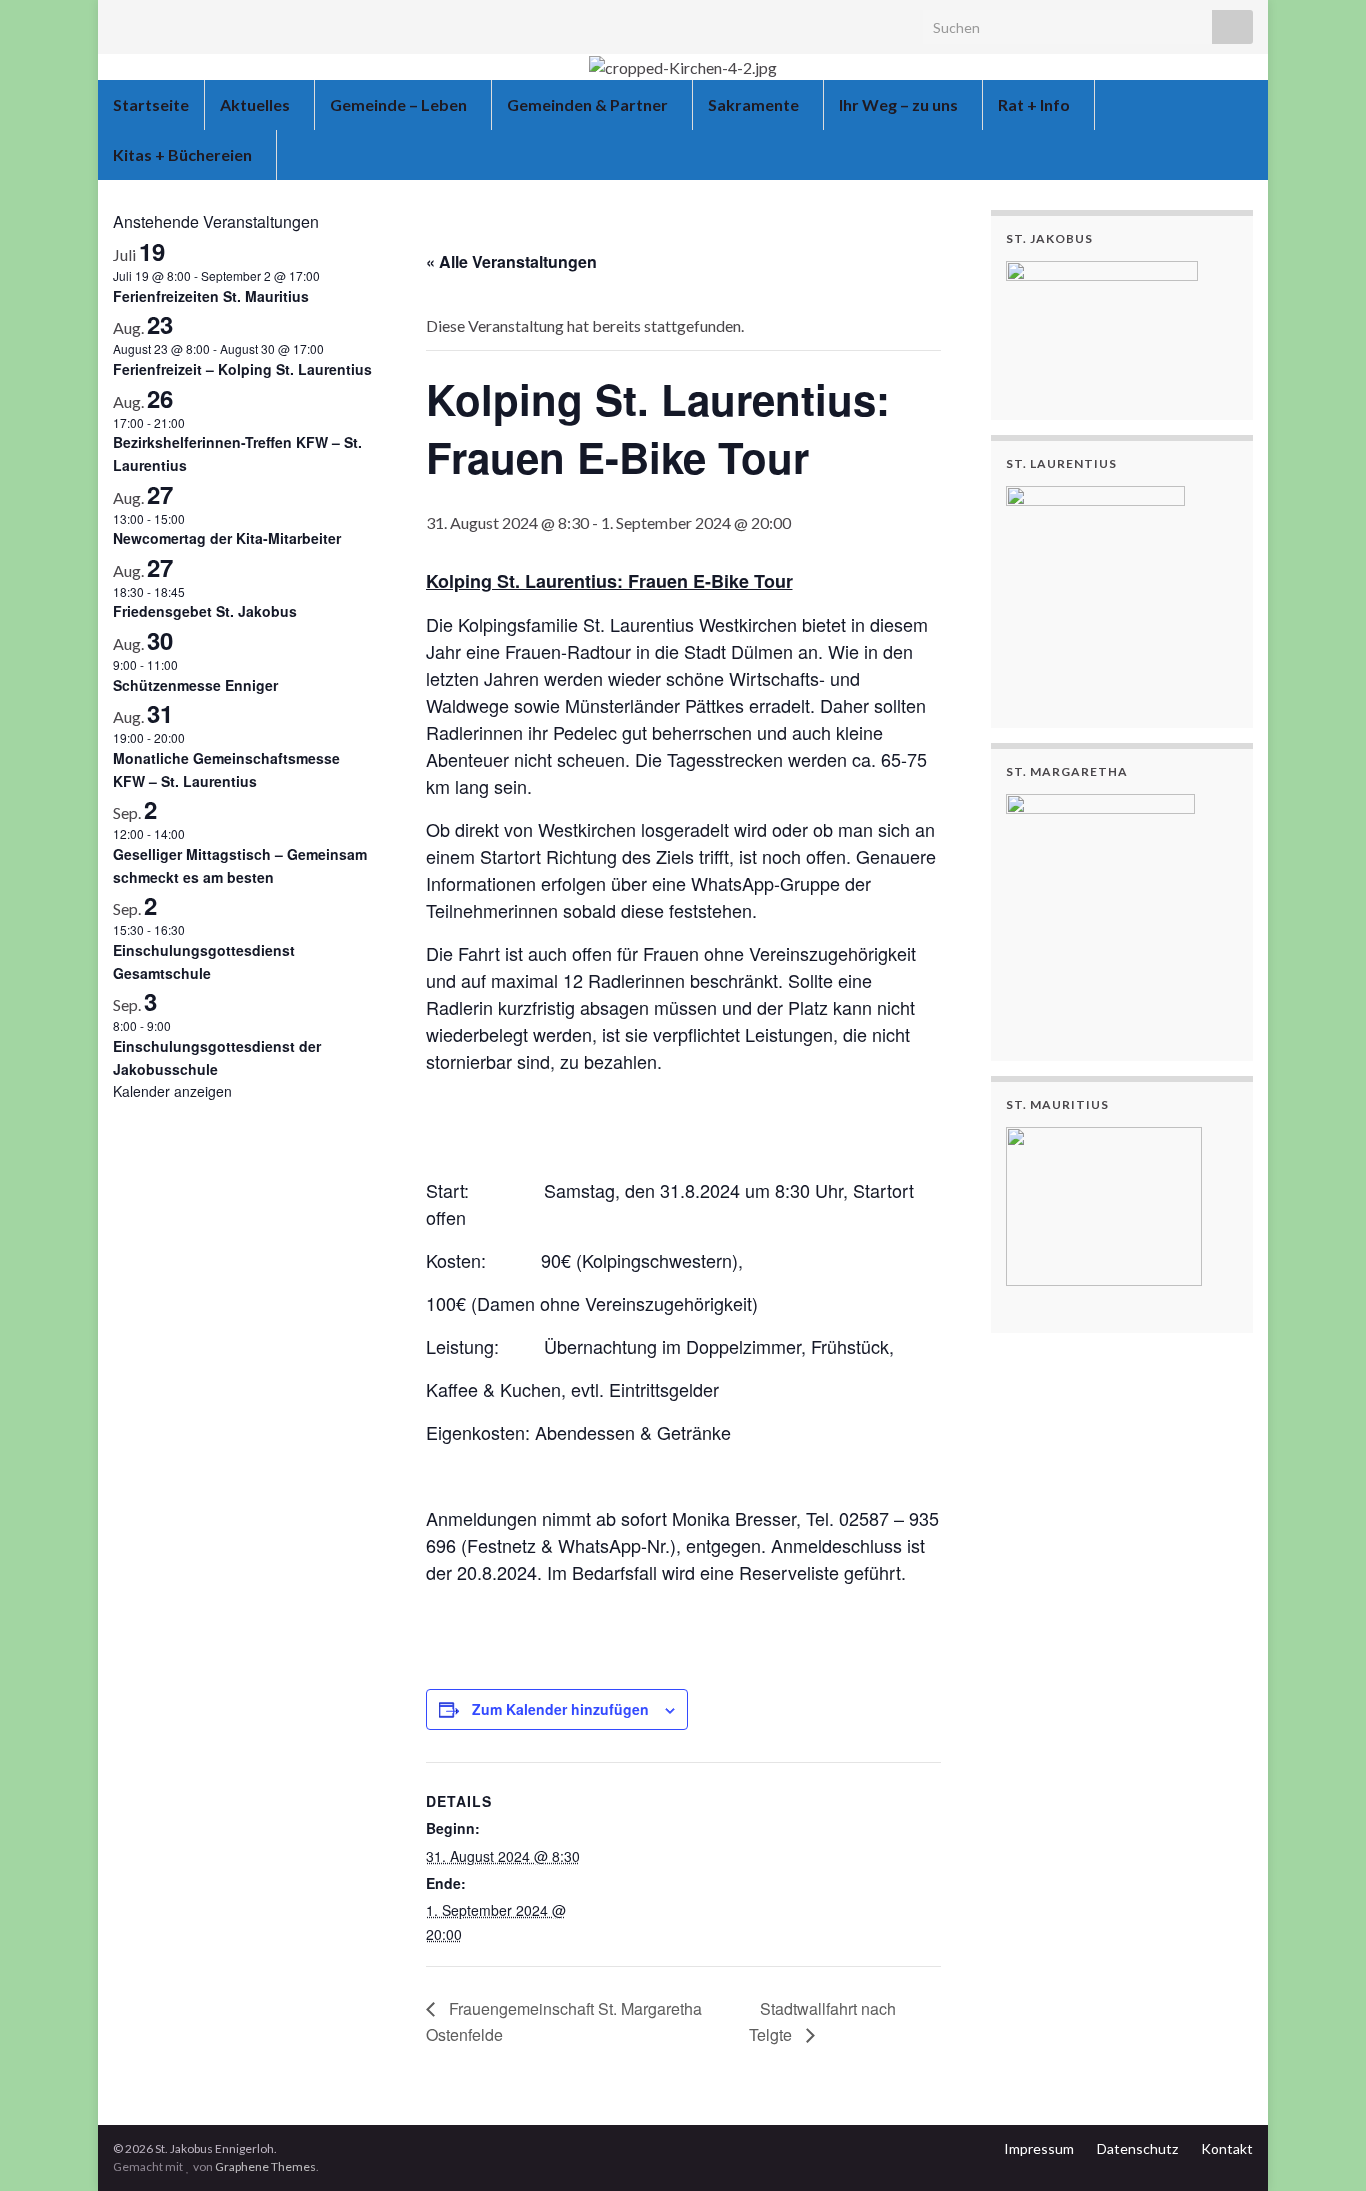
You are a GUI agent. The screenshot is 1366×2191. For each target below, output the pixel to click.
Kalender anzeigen (172, 1091)
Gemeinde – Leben (400, 104)
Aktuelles (256, 104)
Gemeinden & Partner (589, 104)
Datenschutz (1137, 2148)
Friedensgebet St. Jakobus (205, 611)
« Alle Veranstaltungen (511, 261)
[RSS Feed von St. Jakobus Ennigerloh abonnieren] (122, 21)
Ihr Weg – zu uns (900, 104)
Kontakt (1227, 2148)
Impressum (1039, 2148)
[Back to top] (1321, 2146)
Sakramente (755, 104)
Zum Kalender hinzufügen (560, 1709)
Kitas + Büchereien (184, 154)
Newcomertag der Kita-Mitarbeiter (227, 538)
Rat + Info (1035, 104)
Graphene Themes (265, 2166)
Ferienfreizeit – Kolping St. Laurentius (242, 369)
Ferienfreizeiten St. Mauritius (211, 296)
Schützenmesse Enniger (195, 685)
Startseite (151, 104)
